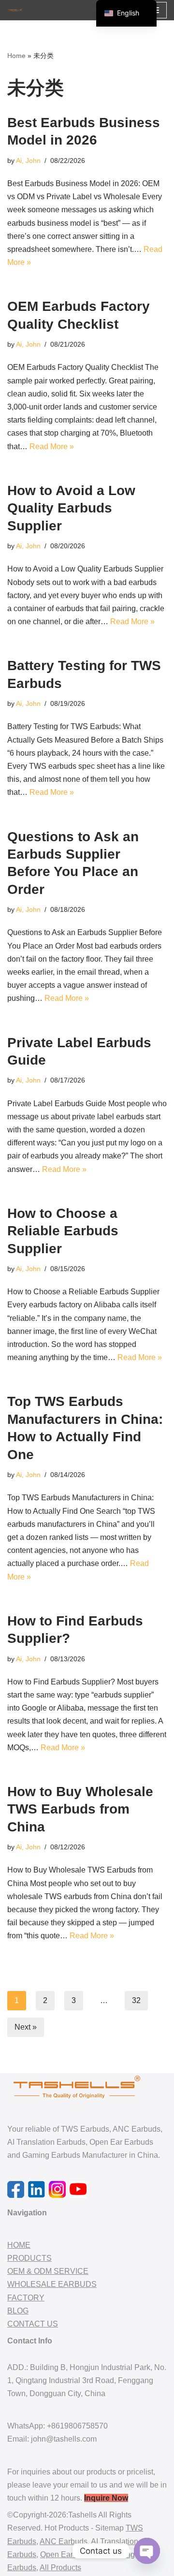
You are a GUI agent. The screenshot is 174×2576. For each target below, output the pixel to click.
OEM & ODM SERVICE (48, 2271)
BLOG (18, 2311)
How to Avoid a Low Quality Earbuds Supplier (71, 508)
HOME (19, 2245)
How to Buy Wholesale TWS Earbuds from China (80, 1809)
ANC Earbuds (64, 2541)
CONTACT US (33, 2324)
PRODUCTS (29, 2258)
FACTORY (26, 2298)
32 (136, 2000)
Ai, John (28, 161)
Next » (26, 2027)
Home (16, 56)
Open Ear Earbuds (72, 2554)
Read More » (52, 446)
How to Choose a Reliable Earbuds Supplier (63, 1231)
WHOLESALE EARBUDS (52, 2284)
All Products (60, 2568)
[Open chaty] (147, 2551)
